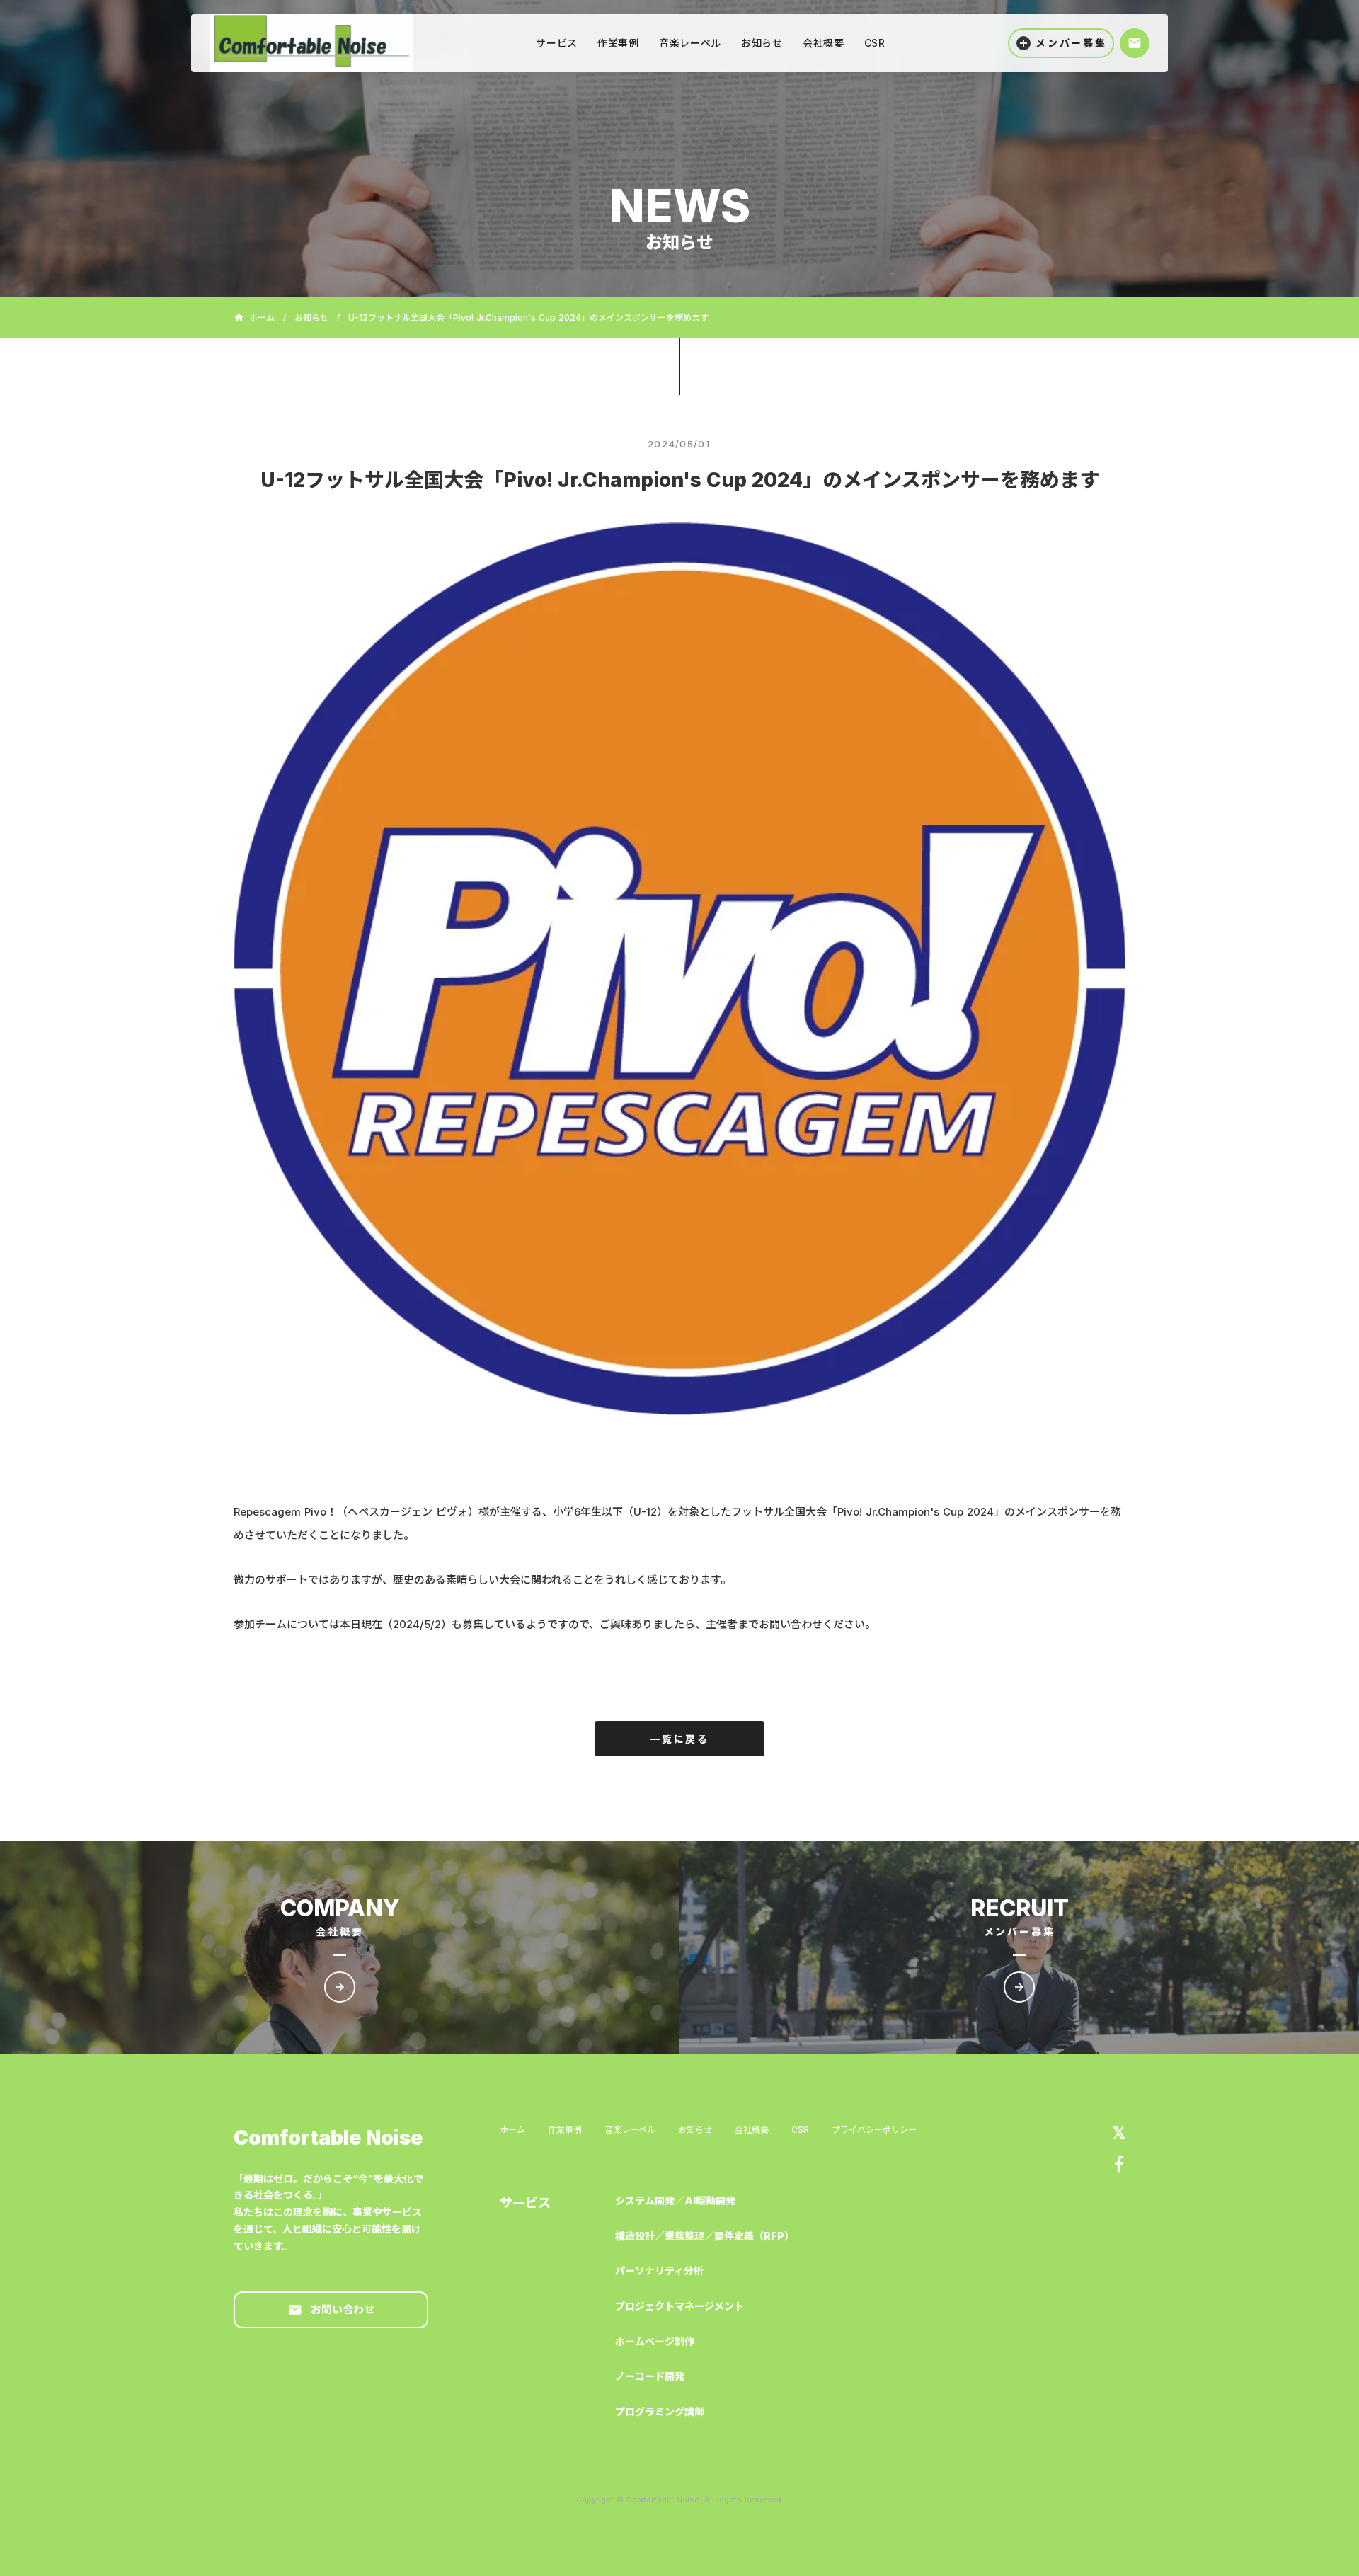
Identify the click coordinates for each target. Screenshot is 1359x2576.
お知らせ (311, 318)
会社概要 (752, 2130)
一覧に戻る (679, 1739)
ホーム (512, 2130)
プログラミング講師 (660, 2411)
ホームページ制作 (655, 2341)
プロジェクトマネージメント (679, 2306)
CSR (800, 2130)
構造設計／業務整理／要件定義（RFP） (705, 2236)
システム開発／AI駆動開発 (675, 2200)
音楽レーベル (630, 2130)
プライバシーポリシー (874, 2130)
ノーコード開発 (650, 2376)
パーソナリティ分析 (659, 2271)
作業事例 (565, 2130)
